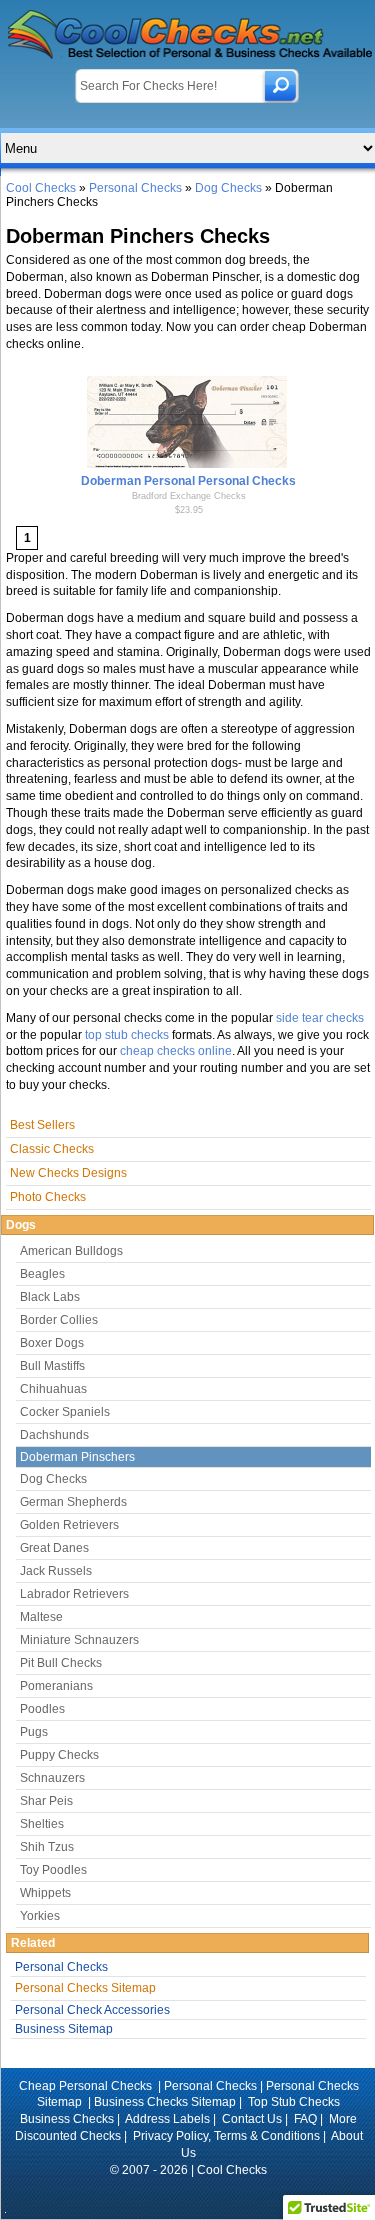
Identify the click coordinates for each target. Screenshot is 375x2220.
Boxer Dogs (52, 1343)
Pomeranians (56, 1686)
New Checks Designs (68, 1173)
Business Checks (67, 2119)
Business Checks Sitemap (165, 2102)
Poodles (42, 1709)
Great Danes (54, 1548)
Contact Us (252, 2119)
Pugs (34, 1732)
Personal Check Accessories (92, 2010)
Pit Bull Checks (61, 1663)
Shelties (42, 1824)
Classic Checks (52, 1149)
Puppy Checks (59, 1755)
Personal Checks (135, 188)
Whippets (45, 1893)
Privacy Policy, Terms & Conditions (226, 2136)
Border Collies (59, 1320)
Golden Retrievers (69, 1525)
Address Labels (167, 2119)
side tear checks (320, 1018)
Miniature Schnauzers (79, 1640)
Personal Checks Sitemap (85, 1988)
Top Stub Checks (294, 2102)
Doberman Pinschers (77, 1457)
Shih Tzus (47, 1847)
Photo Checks (48, 1197)
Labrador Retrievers (74, 1594)
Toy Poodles (53, 1870)
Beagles (42, 1274)
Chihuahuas (53, 1389)
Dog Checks (228, 188)
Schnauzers (52, 1778)
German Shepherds (73, 1502)
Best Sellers (42, 1125)
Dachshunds (54, 1435)
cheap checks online (176, 1051)
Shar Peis (46, 1801)
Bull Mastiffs (52, 1366)
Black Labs (50, 1297)
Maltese (41, 1617)
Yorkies (40, 1916)
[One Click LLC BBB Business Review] (188, 2196)
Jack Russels (56, 1571)
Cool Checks (41, 188)
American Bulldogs (71, 1251)
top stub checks (127, 1035)
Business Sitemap (64, 2029)
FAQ (305, 2119)
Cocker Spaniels (65, 1412)
